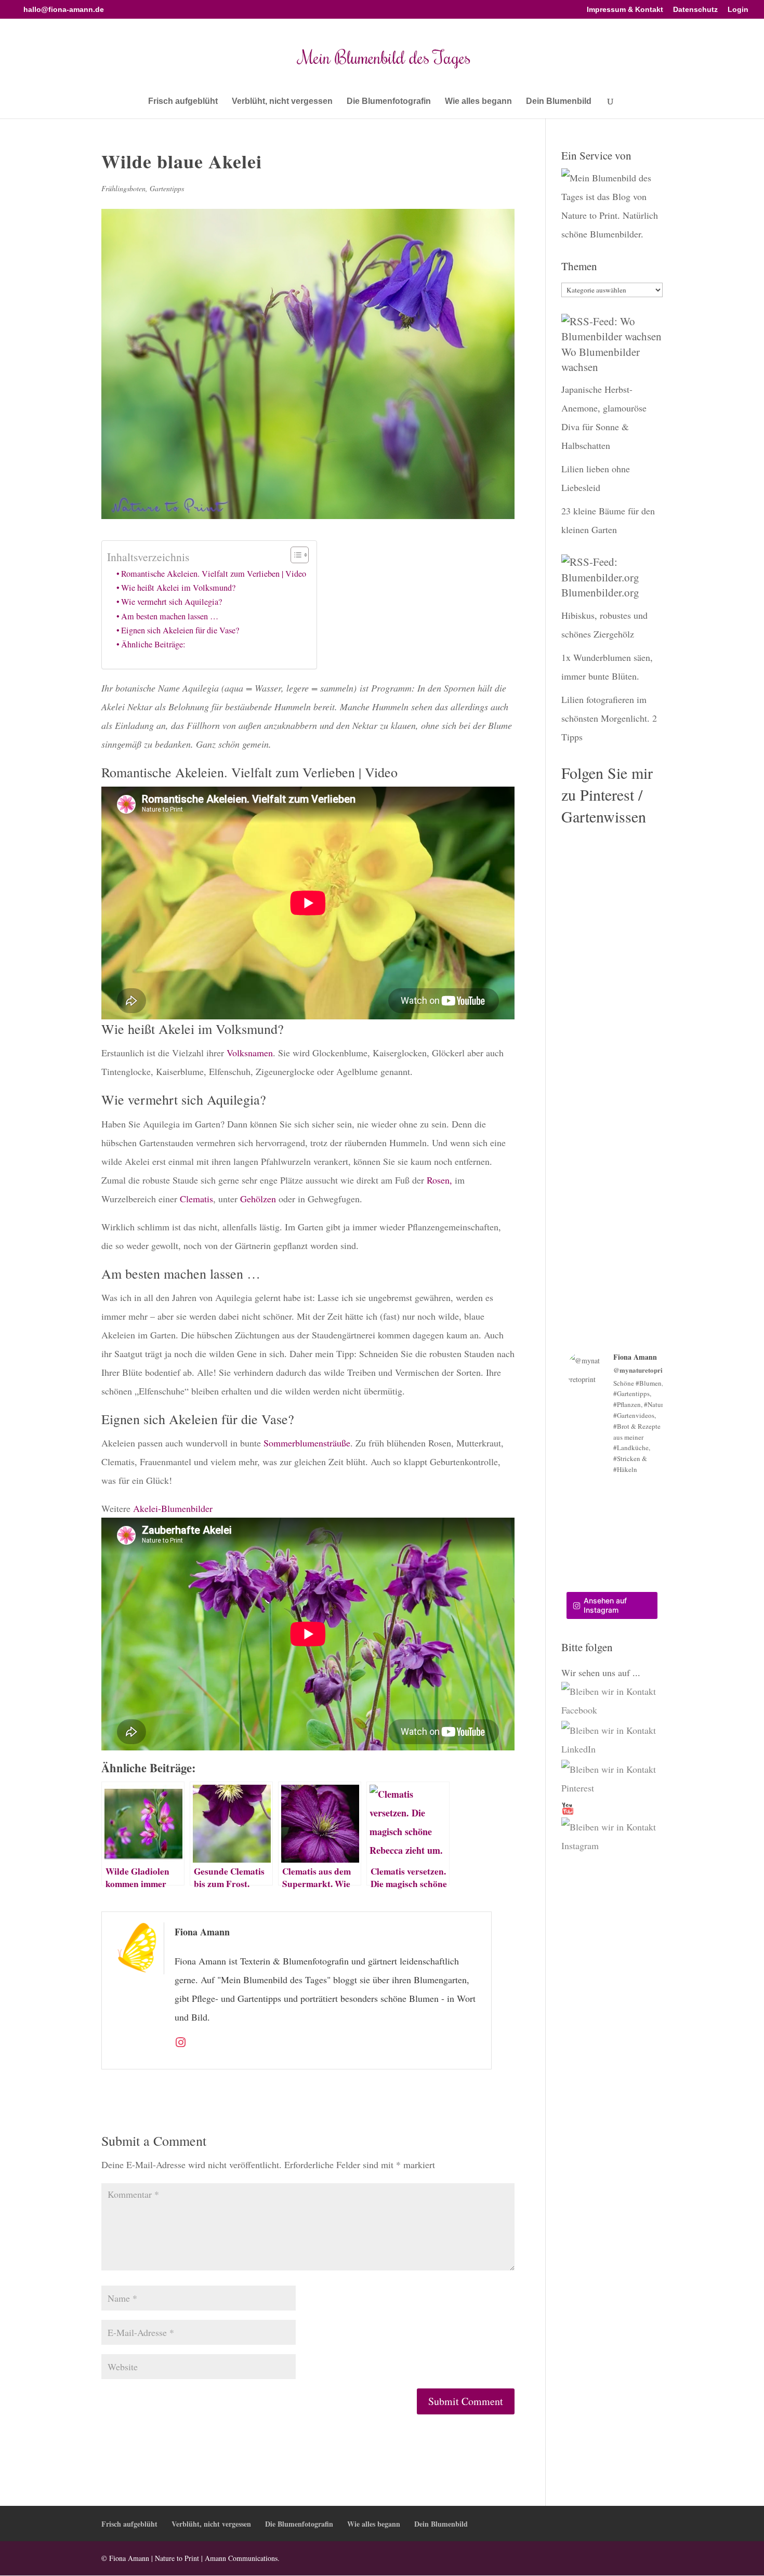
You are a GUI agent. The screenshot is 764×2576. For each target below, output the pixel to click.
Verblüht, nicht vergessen (282, 102)
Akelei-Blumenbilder (173, 1508)
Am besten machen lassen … (170, 616)
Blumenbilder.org (600, 592)
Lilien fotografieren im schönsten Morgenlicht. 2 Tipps (609, 718)
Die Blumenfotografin (389, 102)
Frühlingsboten (123, 188)
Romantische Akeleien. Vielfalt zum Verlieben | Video (214, 574)
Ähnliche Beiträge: (153, 644)
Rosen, (438, 1180)
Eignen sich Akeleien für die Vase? (180, 630)
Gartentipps (167, 188)
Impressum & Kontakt (625, 10)
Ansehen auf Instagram (605, 1605)
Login (738, 10)
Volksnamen (250, 1053)
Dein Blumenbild (559, 102)
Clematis (196, 1199)
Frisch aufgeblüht (183, 102)
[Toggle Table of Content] (294, 555)
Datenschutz (695, 10)
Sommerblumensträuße (307, 1443)
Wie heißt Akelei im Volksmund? (178, 588)
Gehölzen (258, 1199)
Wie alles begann (478, 102)
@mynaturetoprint (641, 1370)
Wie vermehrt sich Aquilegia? (172, 602)
